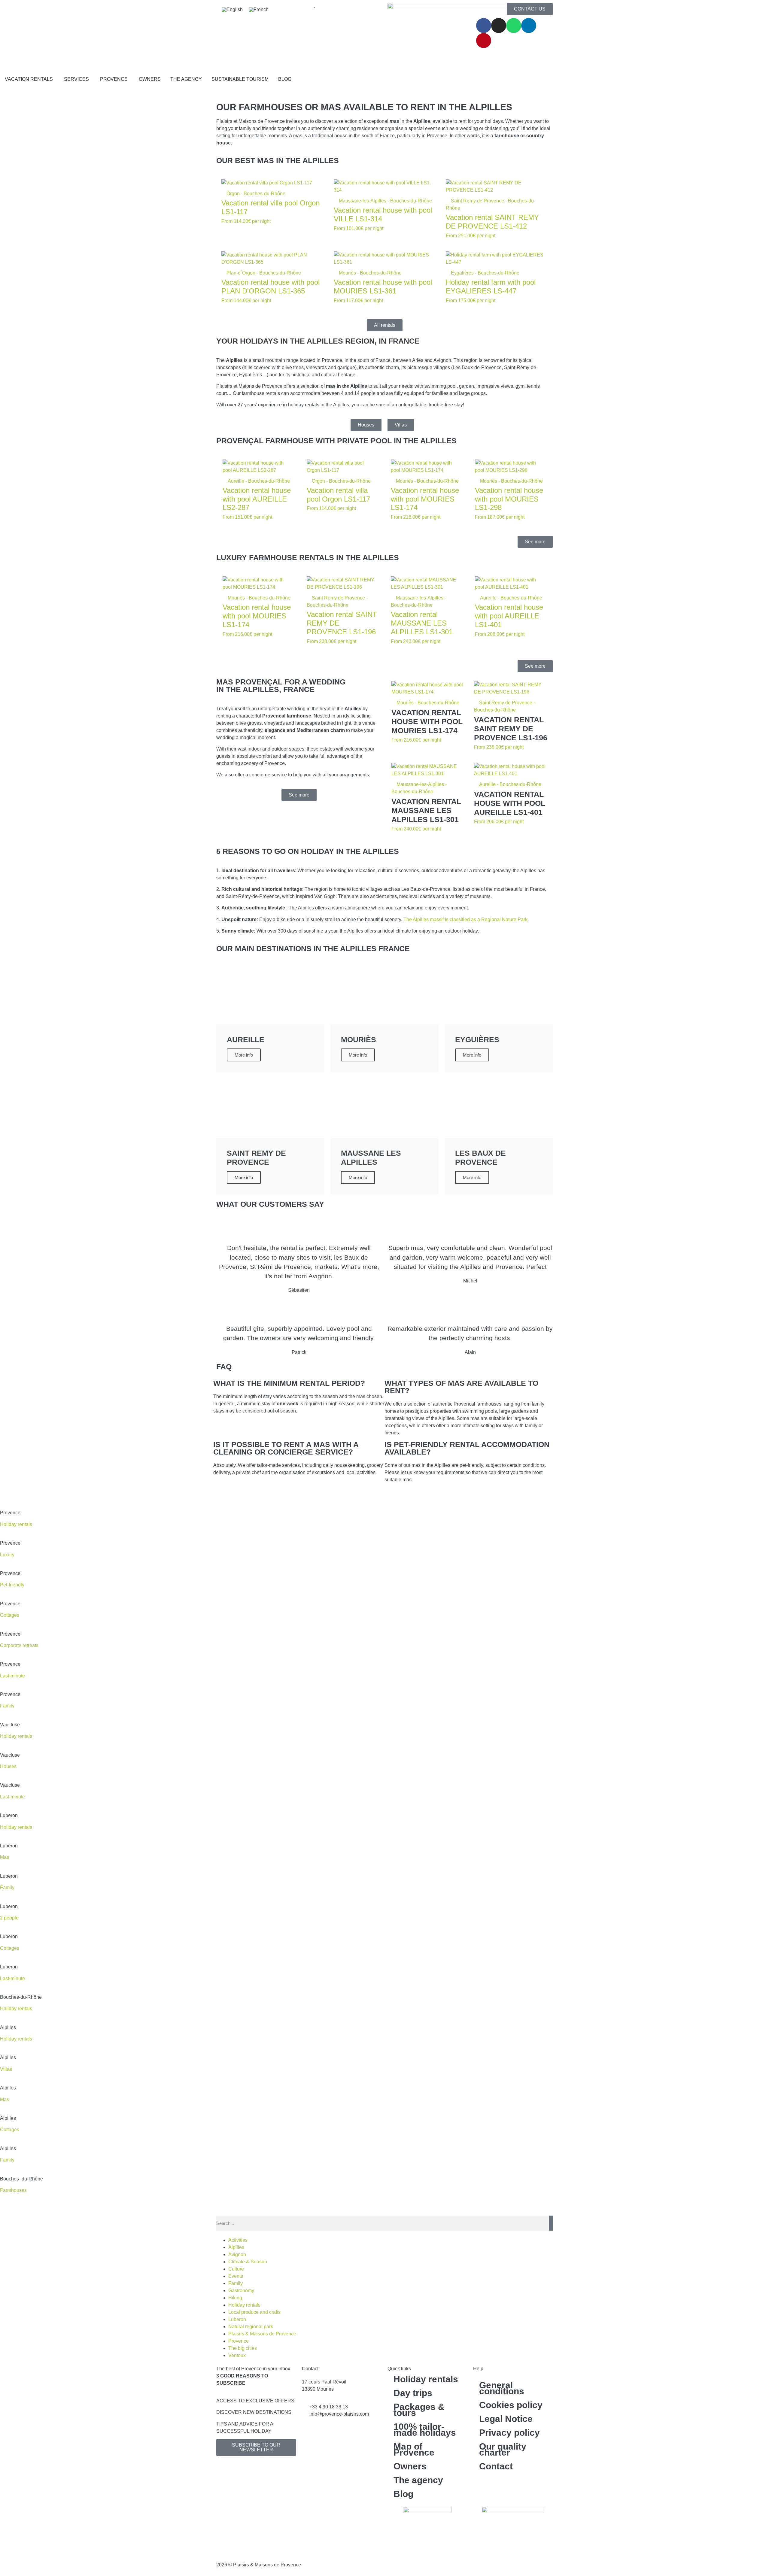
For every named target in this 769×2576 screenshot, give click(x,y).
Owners (410, 2466)
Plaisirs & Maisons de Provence (262, 2334)
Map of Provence (414, 2449)
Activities (238, 2240)
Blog (403, 2494)
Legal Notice (506, 2419)
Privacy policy (509, 2433)
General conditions (502, 2388)
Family (7, 2160)
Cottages (10, 1948)
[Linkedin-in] (529, 26)
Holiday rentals (16, 1736)
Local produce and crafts (254, 2312)
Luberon (237, 2319)
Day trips (413, 2393)
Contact (496, 2466)
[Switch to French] (259, 10)
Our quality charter (503, 2449)
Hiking (235, 2298)
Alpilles (236, 2247)
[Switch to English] (232, 10)
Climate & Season (248, 2262)
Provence (239, 2341)
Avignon (237, 2254)
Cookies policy (511, 2405)
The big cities (243, 2348)
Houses (8, 1766)
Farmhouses (13, 2190)
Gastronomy (241, 2291)
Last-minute (12, 1797)
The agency (418, 2480)
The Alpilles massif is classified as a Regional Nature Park (465, 919)
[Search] (551, 2223)
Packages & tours (419, 2410)
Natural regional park (251, 2327)
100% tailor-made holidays (425, 2430)
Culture (236, 2269)
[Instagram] (499, 26)
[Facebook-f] (484, 26)
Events (236, 2276)
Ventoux (237, 2355)
